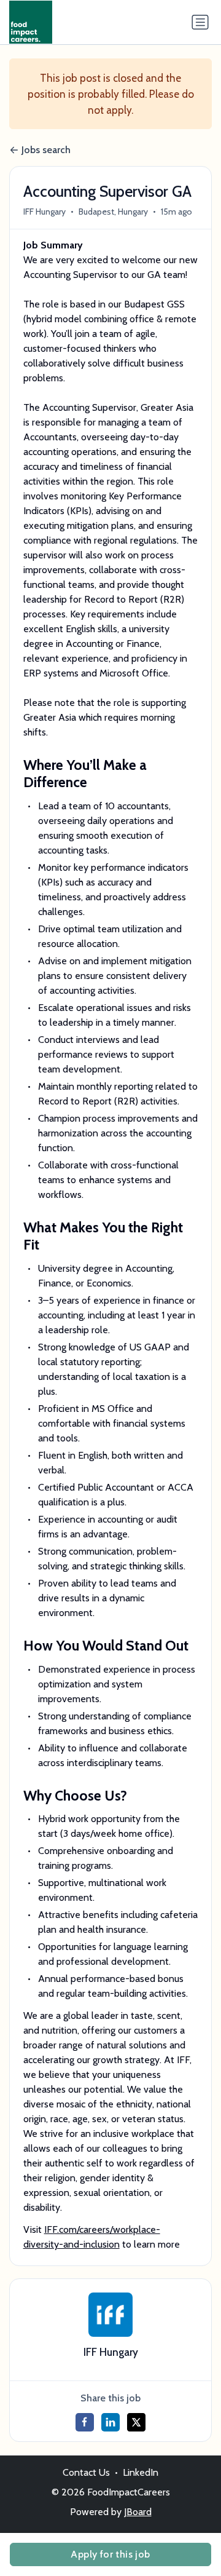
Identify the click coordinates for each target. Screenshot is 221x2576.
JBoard (138, 2512)
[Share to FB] (85, 2422)
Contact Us (86, 2472)
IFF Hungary (45, 212)
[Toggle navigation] (200, 22)
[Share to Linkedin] (110, 2422)
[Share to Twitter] (136, 2422)
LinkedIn (141, 2472)
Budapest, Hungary (113, 212)
